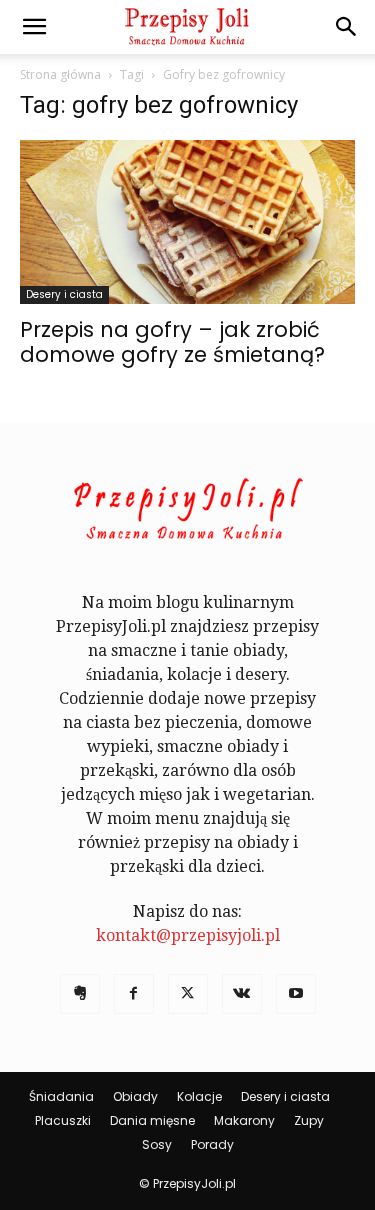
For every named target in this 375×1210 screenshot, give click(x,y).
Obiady (135, 1096)
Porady (212, 1144)
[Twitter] (188, 994)
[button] (34, 27)
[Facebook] (134, 994)
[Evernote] (80, 994)
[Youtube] (296, 994)
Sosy (157, 1144)
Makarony (244, 1120)
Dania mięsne (152, 1120)
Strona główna (60, 74)
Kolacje (199, 1096)
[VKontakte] (242, 994)
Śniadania (61, 1096)
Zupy (309, 1120)
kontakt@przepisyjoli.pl (188, 935)
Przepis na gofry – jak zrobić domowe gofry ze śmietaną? (172, 342)
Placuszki (63, 1120)
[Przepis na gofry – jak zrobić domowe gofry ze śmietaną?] (187, 222)
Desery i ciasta (64, 294)
